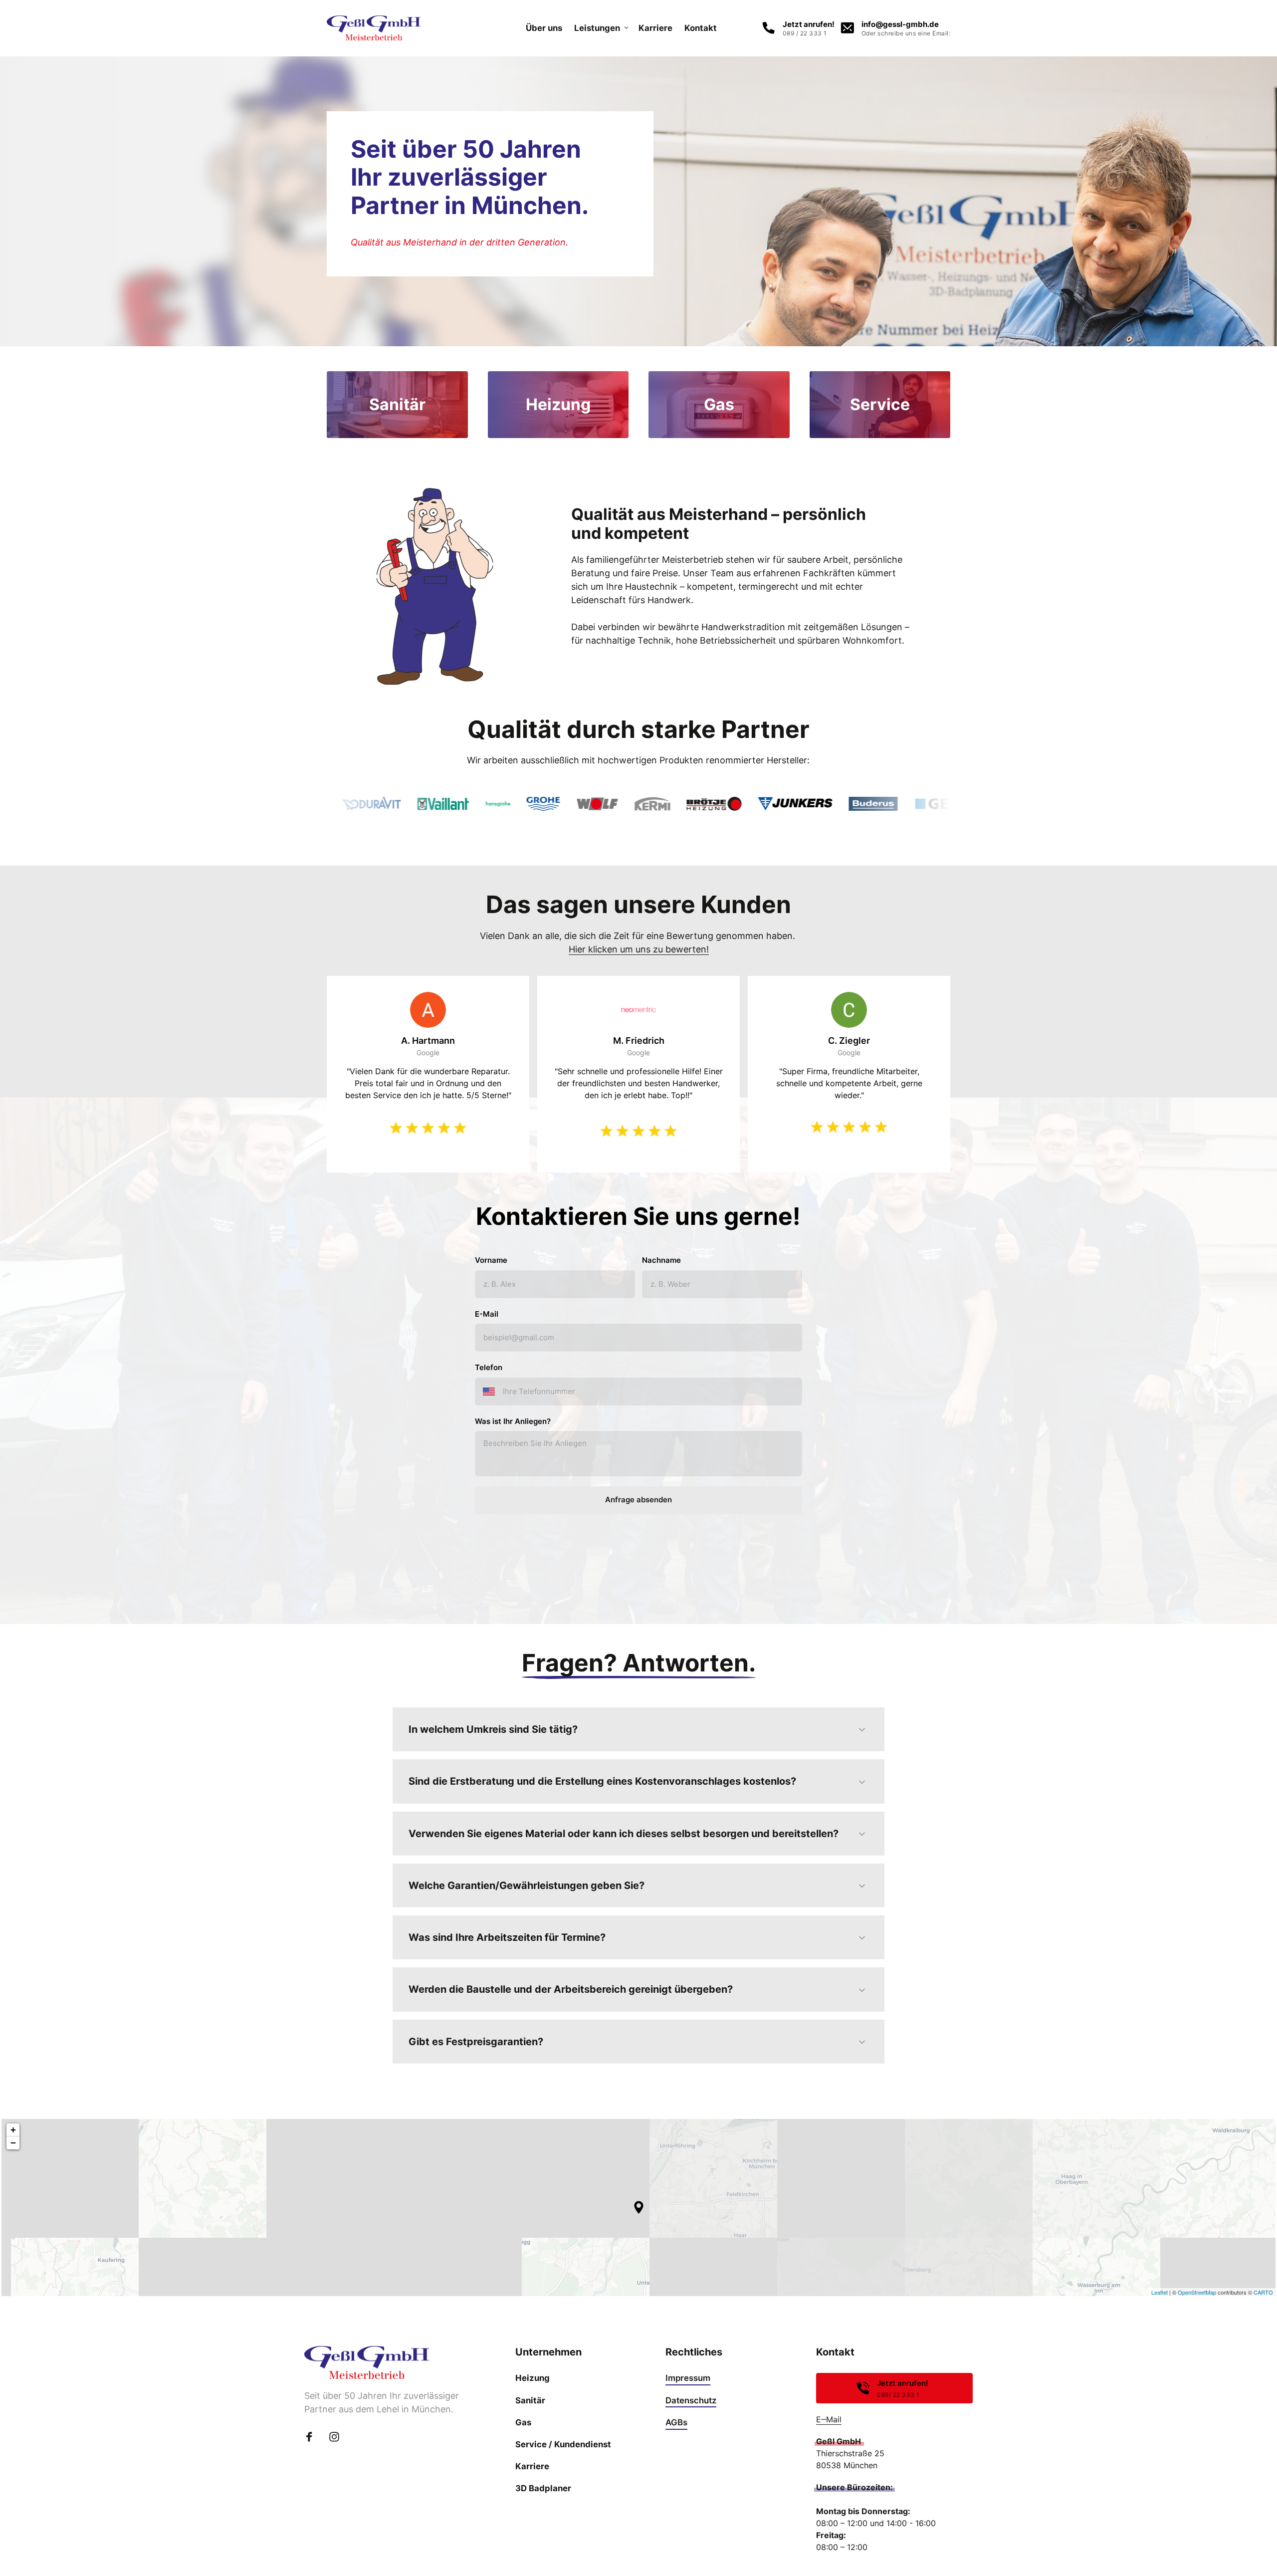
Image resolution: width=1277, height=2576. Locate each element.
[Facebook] (313, 2437)
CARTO (1263, 2292)
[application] (638, 2207)
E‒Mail (829, 2419)
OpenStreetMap (1197, 2292)
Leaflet (1160, 2292)
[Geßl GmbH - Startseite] (374, 28)
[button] (639, 2207)
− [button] (13, 2143)
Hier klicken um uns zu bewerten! (639, 949)
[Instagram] (338, 2437)
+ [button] (13, 2130)
